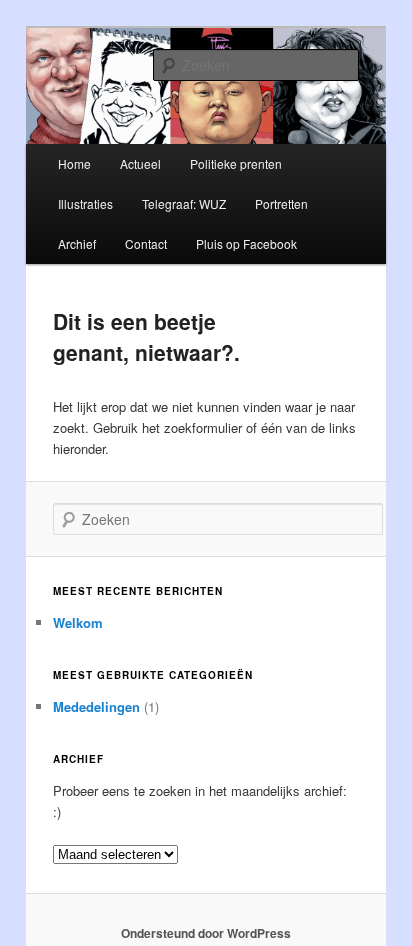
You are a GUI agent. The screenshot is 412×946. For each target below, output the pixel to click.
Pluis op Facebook (246, 243)
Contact (146, 243)
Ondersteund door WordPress (206, 933)
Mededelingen (96, 706)
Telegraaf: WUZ (184, 203)
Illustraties (85, 203)
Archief (77, 243)
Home (74, 163)
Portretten (281, 203)
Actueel (140, 163)
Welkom (78, 622)
